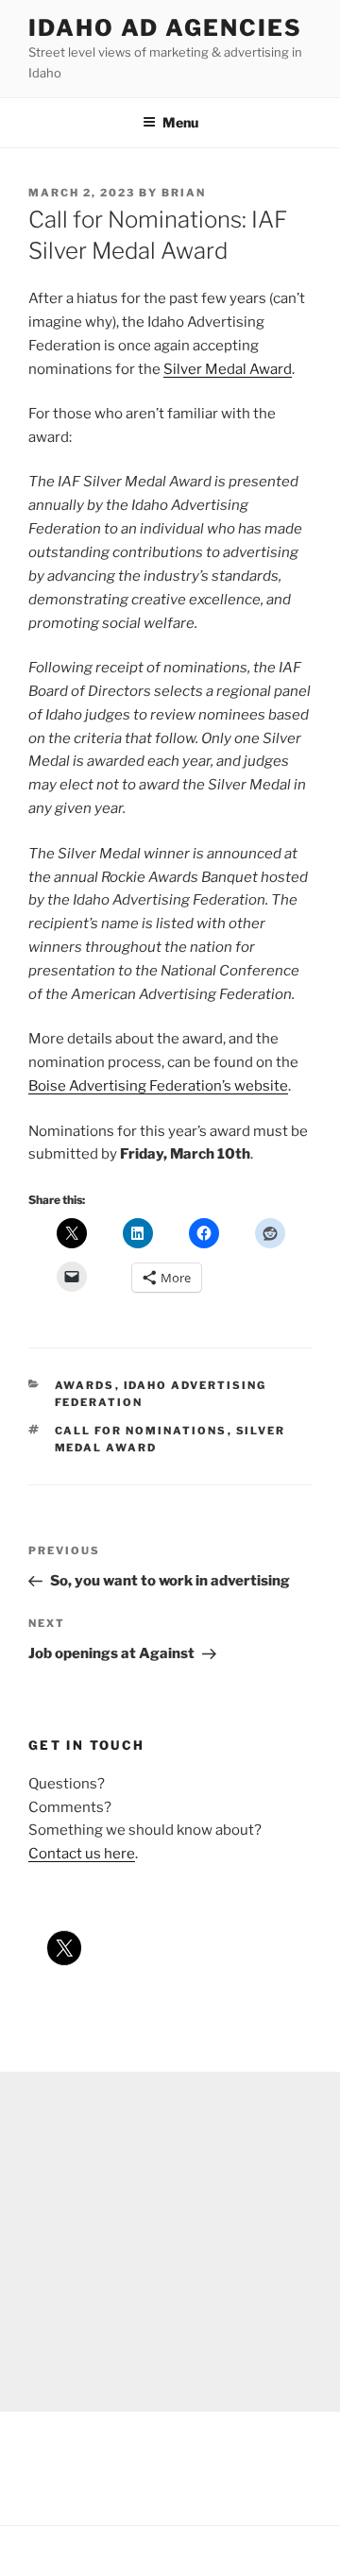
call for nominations (141, 1431)
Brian (184, 193)
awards (85, 1385)
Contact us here (82, 1854)
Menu (180, 122)
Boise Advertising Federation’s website (158, 1086)
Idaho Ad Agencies (165, 28)
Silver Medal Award (228, 369)
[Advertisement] (170, 2242)
